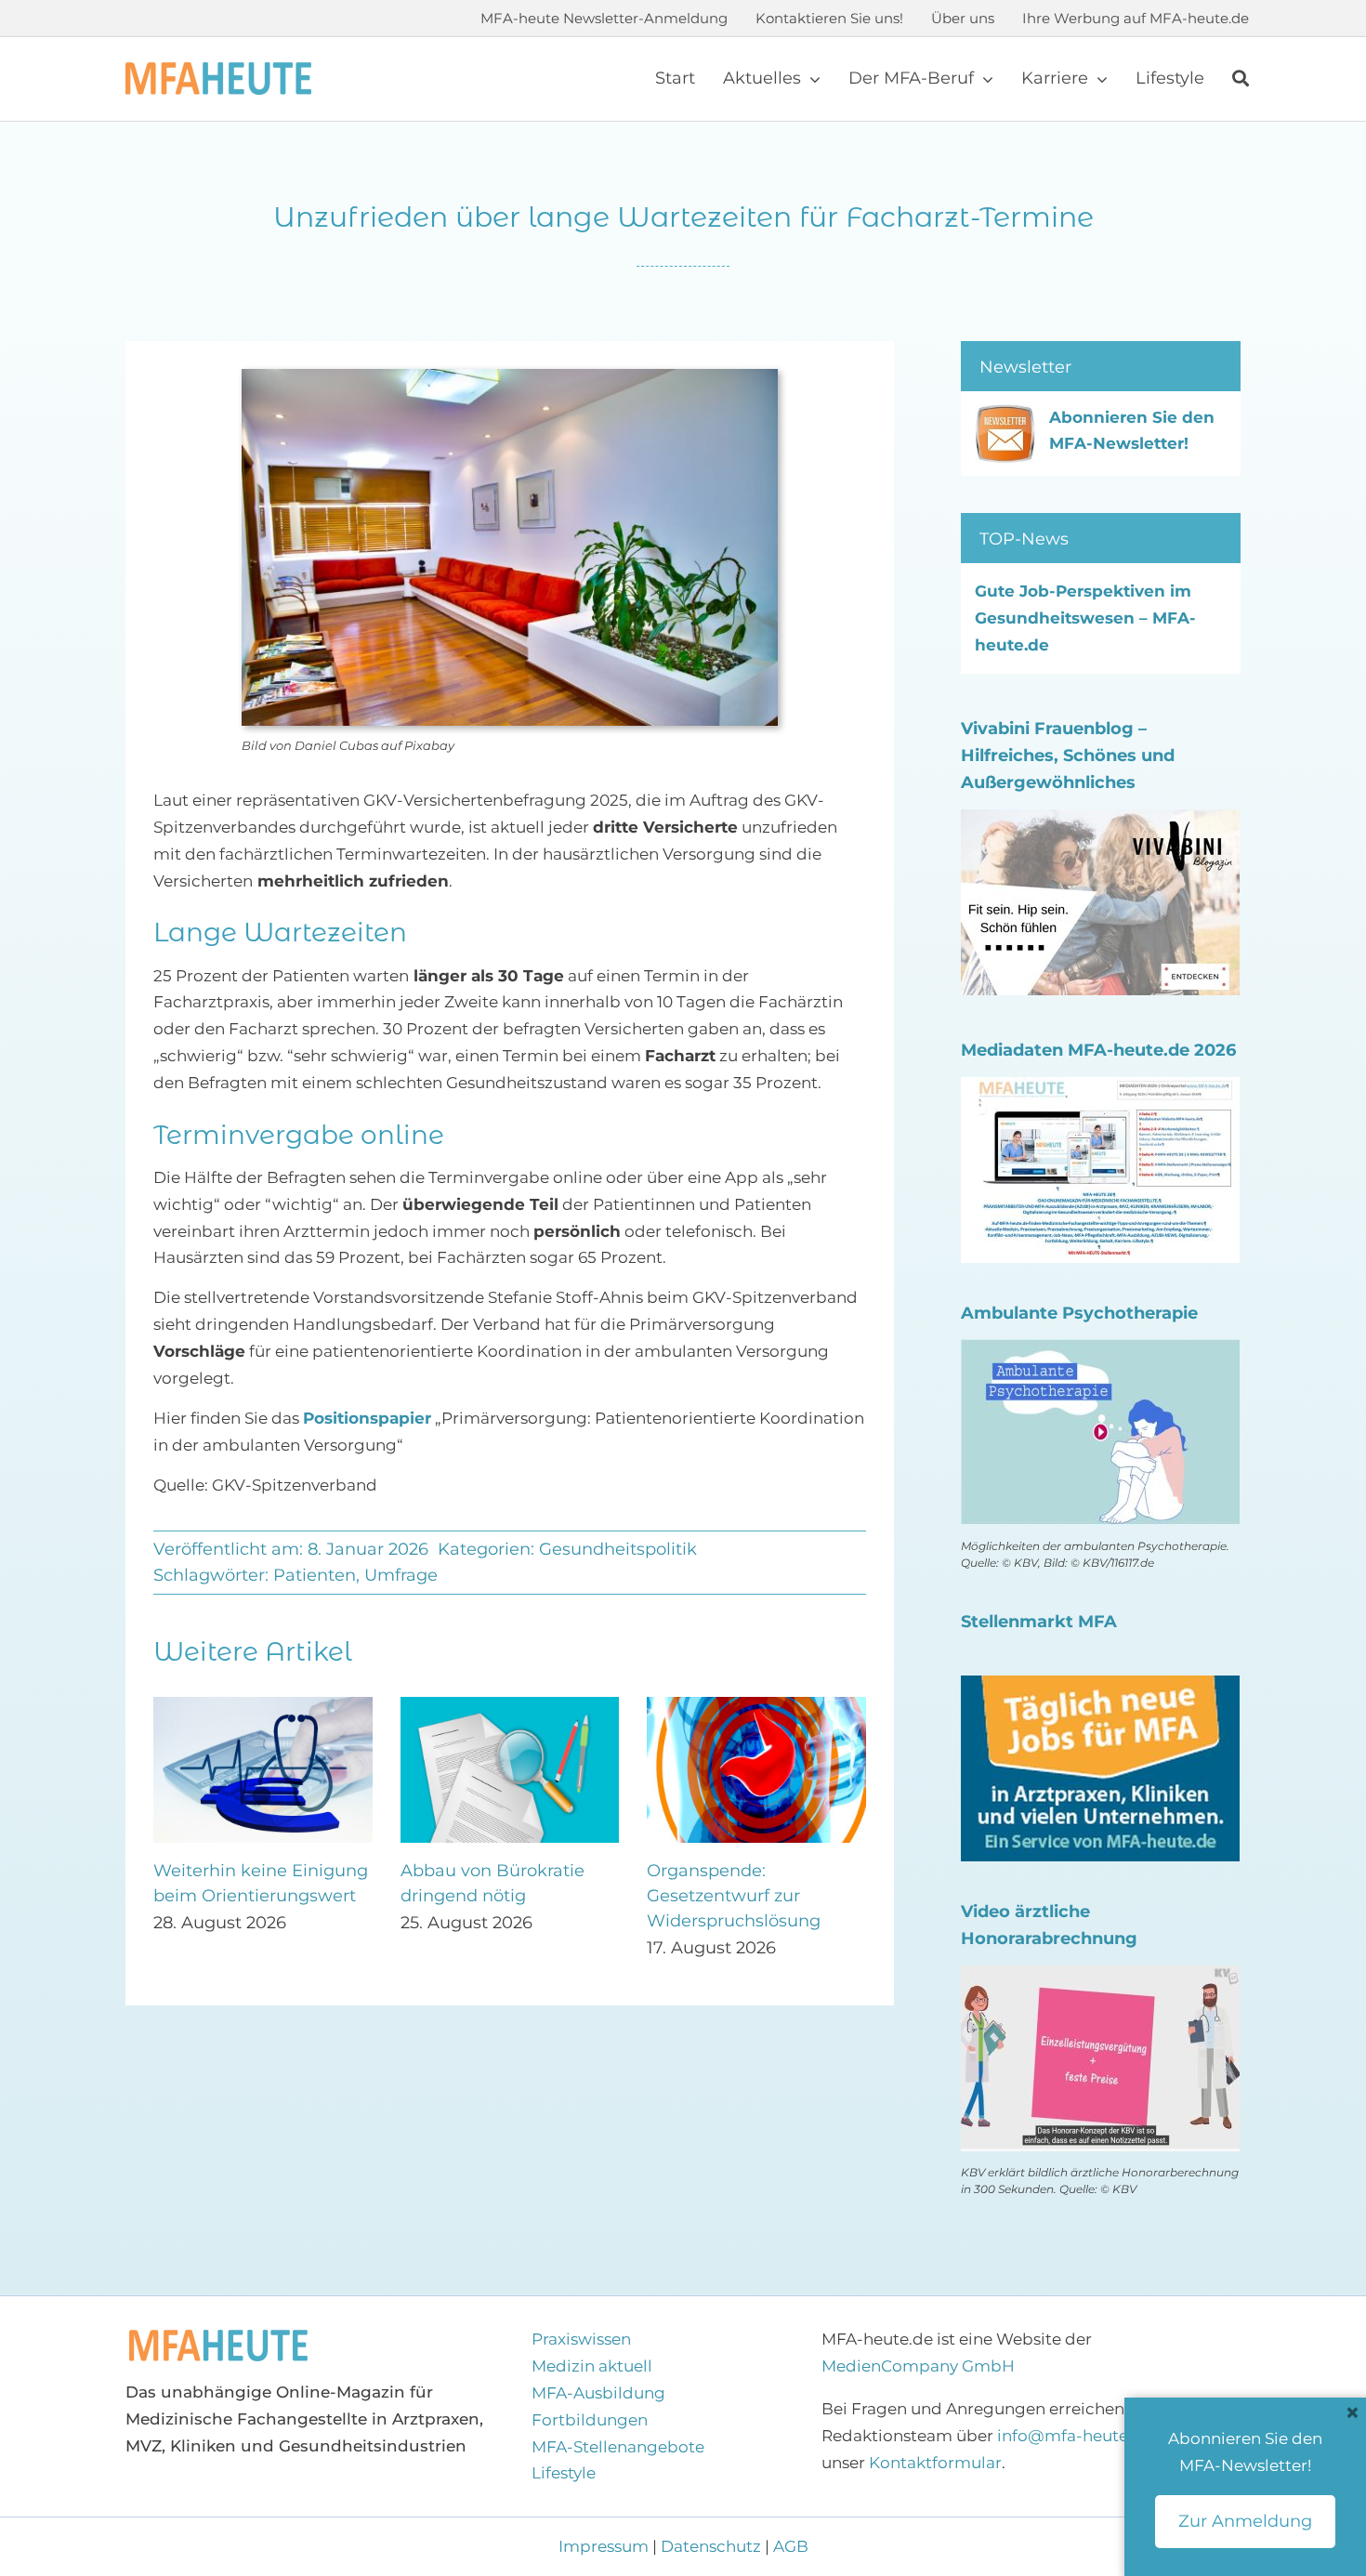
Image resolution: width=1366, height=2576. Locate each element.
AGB (791, 2546)
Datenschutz (711, 2546)
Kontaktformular (935, 2463)
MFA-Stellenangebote (618, 2447)
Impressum (605, 2546)
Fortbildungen (590, 2420)
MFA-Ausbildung (598, 2393)
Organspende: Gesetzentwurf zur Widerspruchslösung (734, 1896)
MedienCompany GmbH (918, 2366)
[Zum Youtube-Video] (1100, 1978)
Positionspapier (367, 1418)
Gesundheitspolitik (618, 1549)
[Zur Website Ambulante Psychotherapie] (1100, 1352)
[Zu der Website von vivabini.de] (1100, 822)
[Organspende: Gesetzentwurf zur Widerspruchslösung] (756, 1706)
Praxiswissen (581, 2339)
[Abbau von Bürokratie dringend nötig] (510, 1706)
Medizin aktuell (592, 2366)
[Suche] (1241, 79)
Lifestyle (564, 2473)
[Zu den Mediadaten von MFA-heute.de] (1100, 1090)
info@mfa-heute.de (1075, 2436)
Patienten (315, 1575)
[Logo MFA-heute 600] (218, 70)
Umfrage (401, 1575)
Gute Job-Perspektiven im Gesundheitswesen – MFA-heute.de (1085, 618)
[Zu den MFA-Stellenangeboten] (1100, 1689)
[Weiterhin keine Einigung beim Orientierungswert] (263, 1706)
